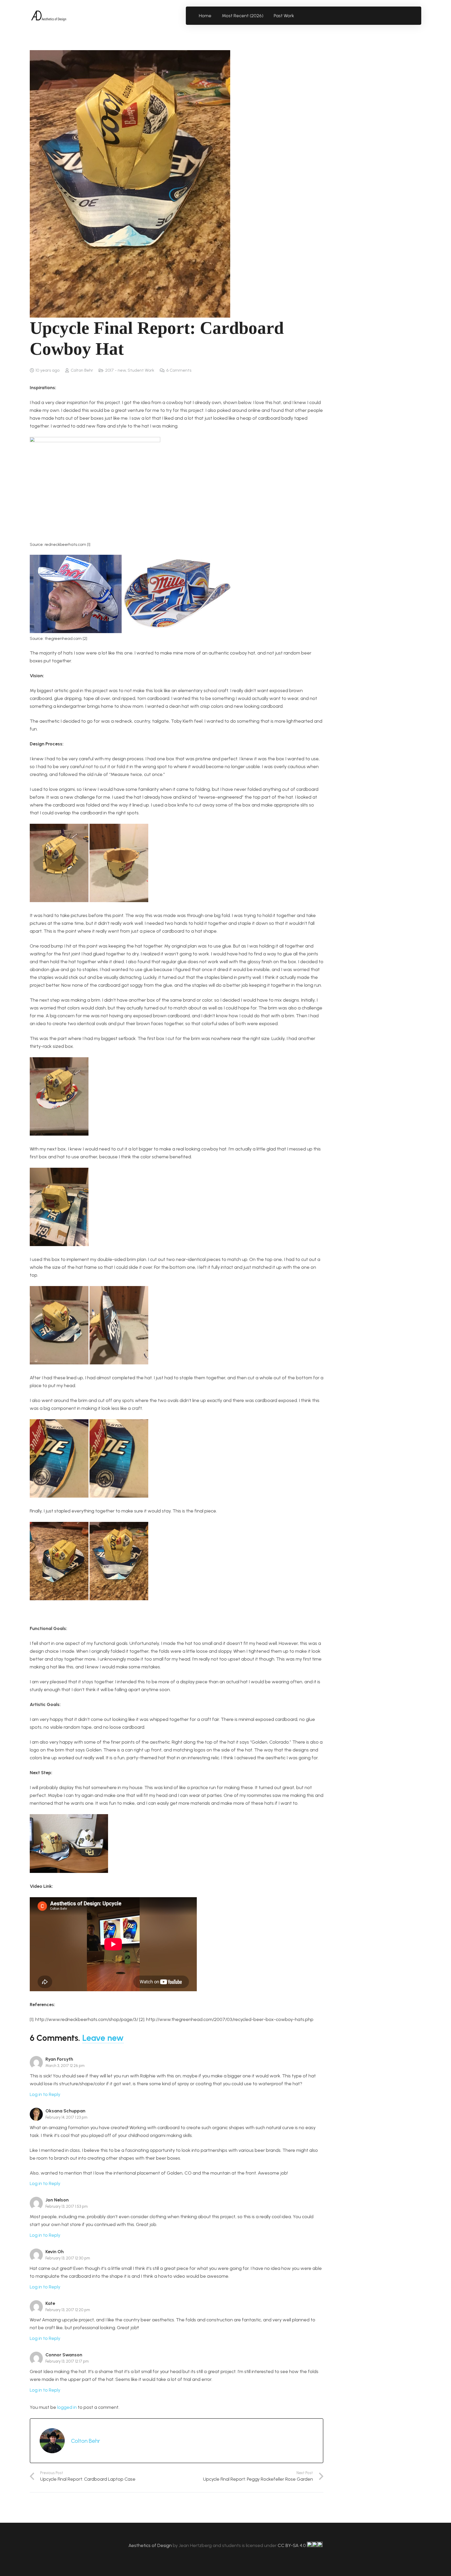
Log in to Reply (45, 2094)
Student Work (141, 370)
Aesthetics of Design (151, 2545)
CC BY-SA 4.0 (292, 2545)
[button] (297, 16)
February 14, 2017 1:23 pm (66, 2117)
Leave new (103, 2038)
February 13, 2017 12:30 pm (68, 2258)
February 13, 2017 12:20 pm (68, 2310)
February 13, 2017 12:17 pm (67, 2361)
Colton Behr (82, 370)
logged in (67, 2407)
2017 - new (115, 370)
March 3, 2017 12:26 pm (65, 2066)
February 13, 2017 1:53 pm (67, 2206)
